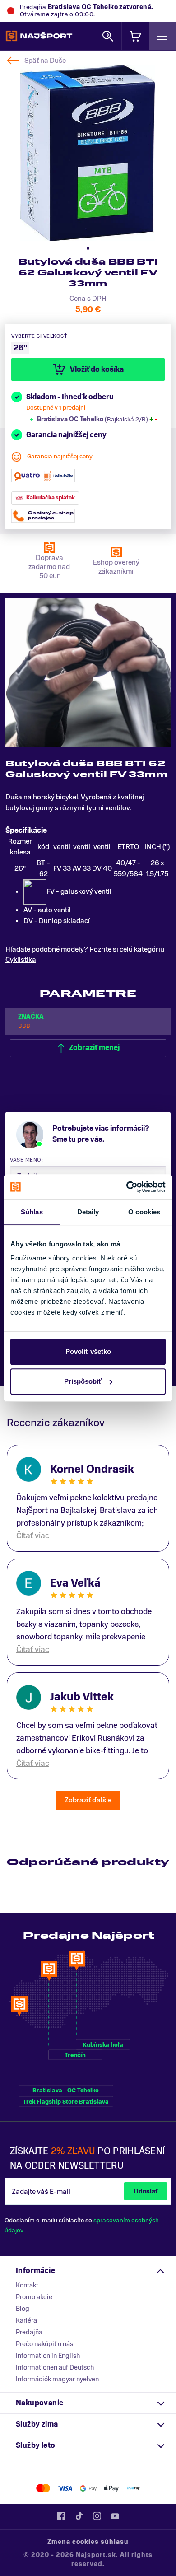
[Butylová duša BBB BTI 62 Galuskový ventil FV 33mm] (87, 153)
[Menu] (162, 36)
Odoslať (146, 2191)
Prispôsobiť (83, 1381)
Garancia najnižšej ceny (60, 456)
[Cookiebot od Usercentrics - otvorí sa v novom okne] (127, 1187)
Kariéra (26, 2320)
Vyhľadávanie (108, 36)
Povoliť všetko (88, 1351)
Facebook (61, 2516)
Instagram (97, 2516)
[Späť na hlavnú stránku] (39, 36)
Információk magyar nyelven (57, 2379)
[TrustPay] (133, 2488)
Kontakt (27, 2285)
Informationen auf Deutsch (55, 2367)
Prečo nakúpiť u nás (44, 2344)
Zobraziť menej (94, 1048)
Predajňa (29, 2332)
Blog (23, 2309)
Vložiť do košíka (97, 369)
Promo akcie (34, 2297)
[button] (88, 248)
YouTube (115, 2516)
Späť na (45, 61)
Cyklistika (21, 960)
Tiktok (79, 2516)
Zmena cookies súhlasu (88, 2542)
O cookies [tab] (144, 1212)
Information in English (48, 2356)
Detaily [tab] (88, 1212)
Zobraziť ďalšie (88, 1800)
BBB (24, 1026)
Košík (135, 36)
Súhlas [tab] (32, 1212)
